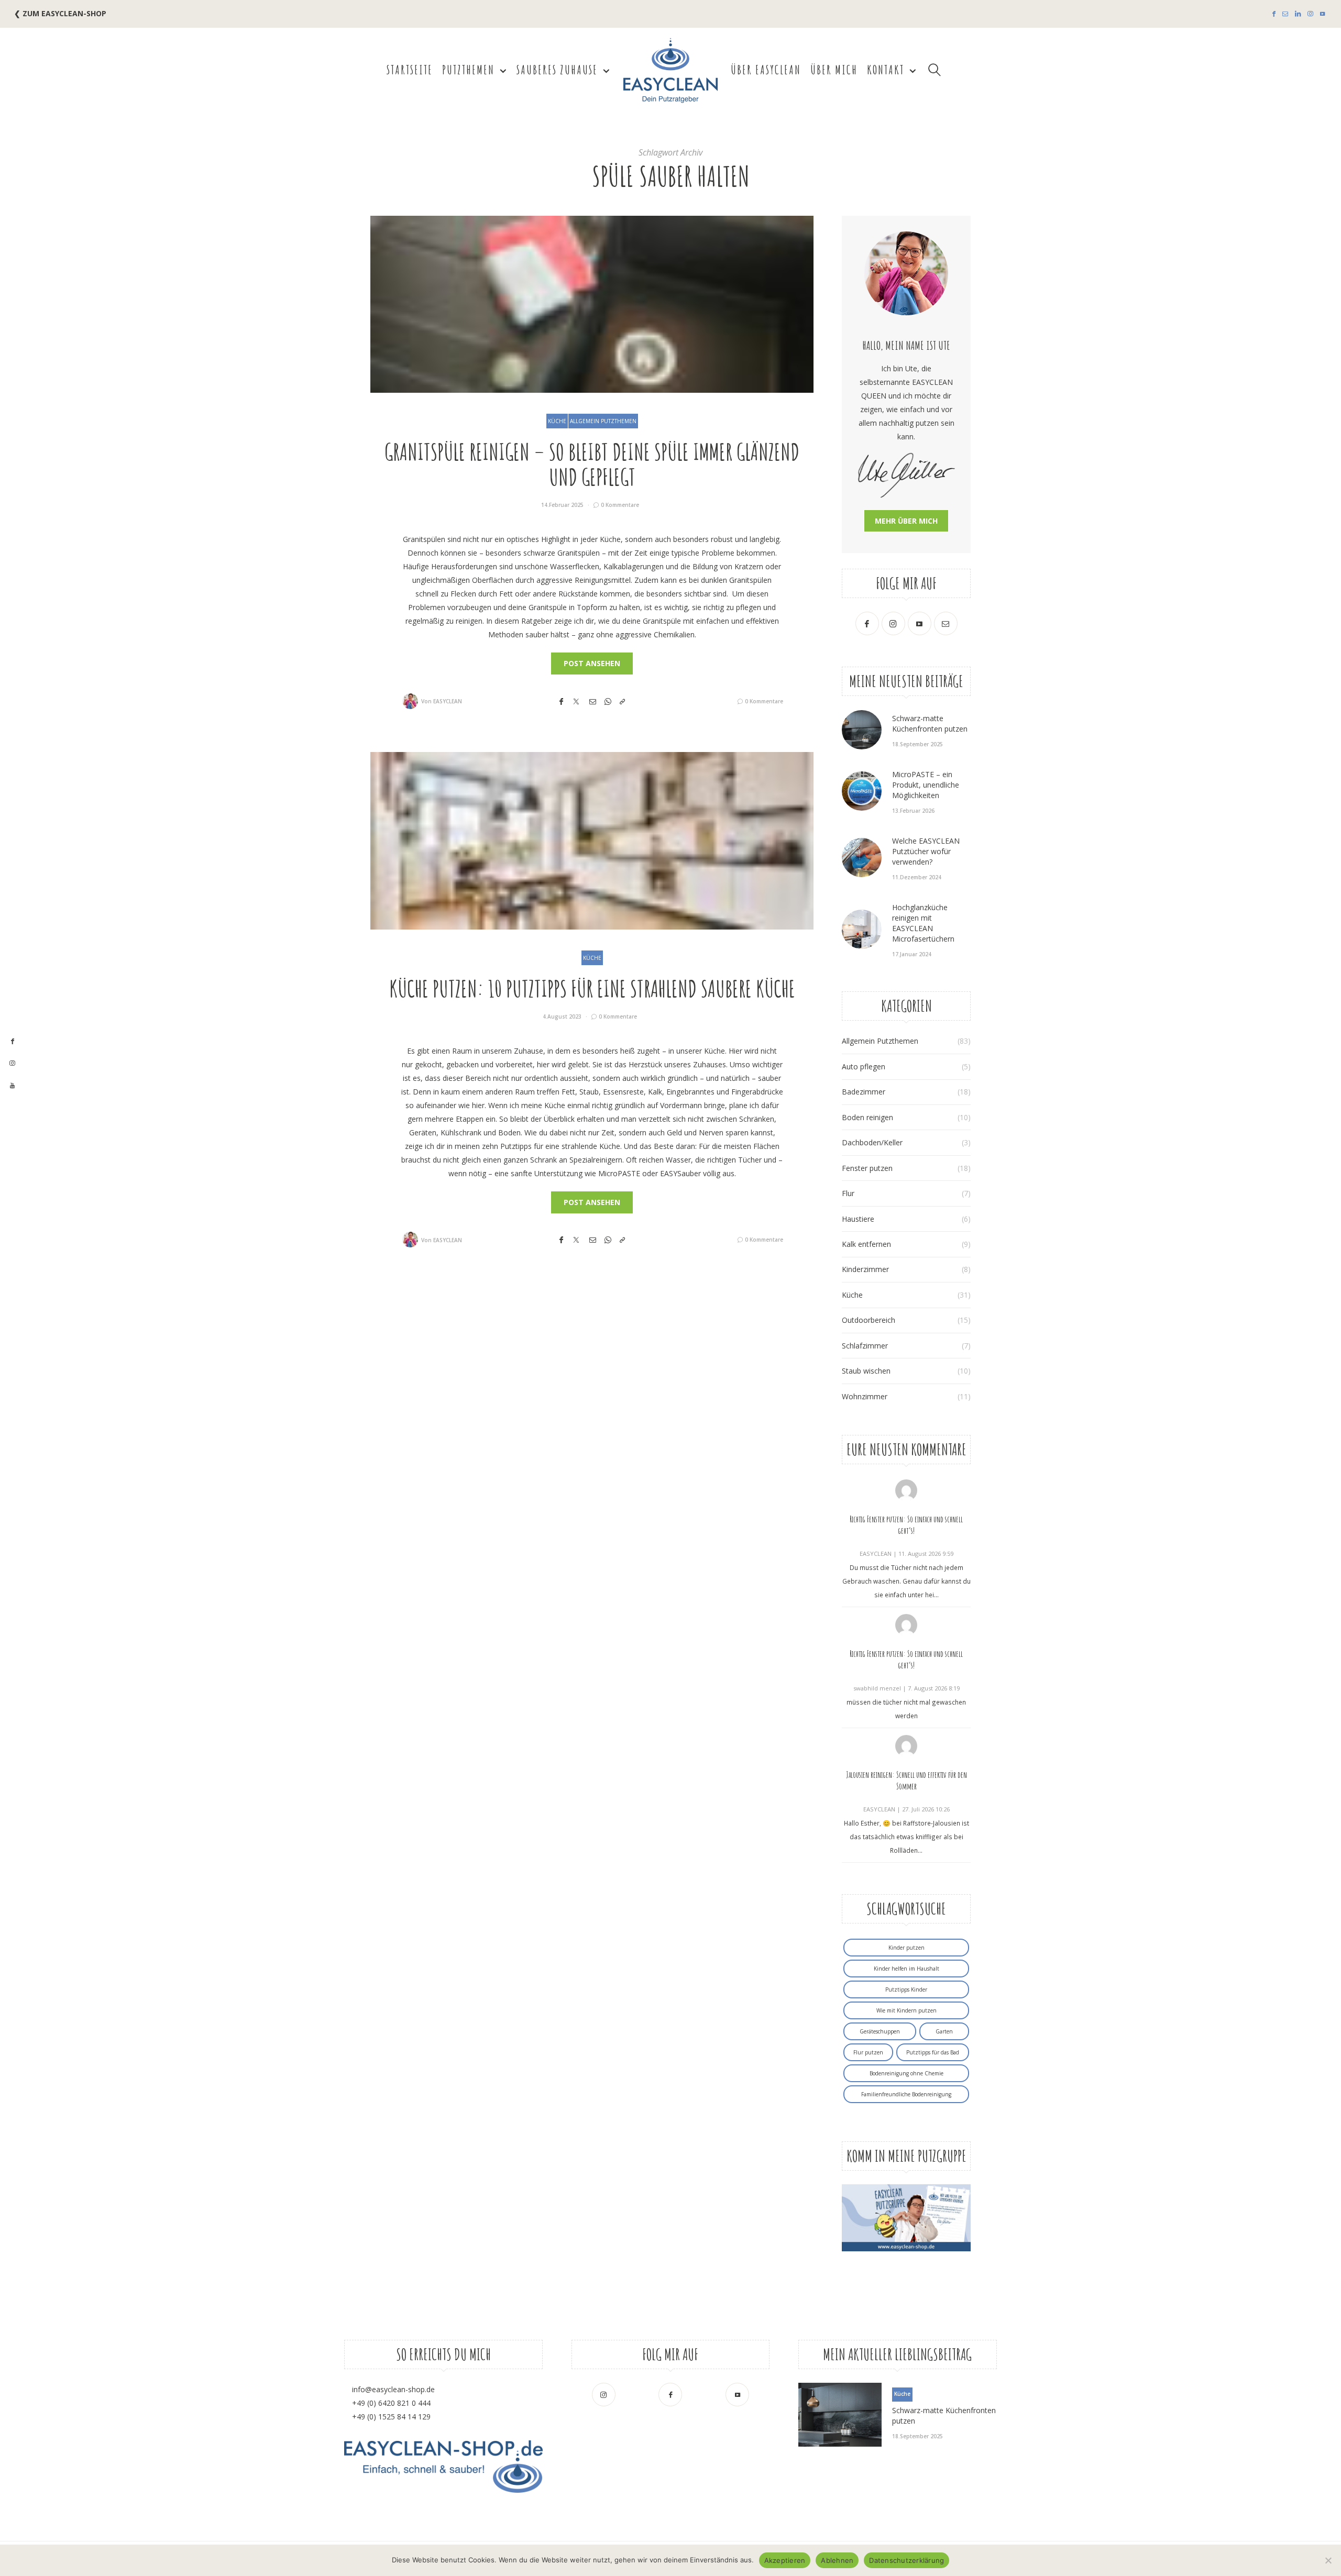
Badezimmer (864, 1092)
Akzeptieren (785, 2560)
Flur (848, 1193)
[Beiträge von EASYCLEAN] (410, 701)
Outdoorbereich (869, 1320)
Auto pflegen (864, 1066)
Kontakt (886, 70)
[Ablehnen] (1328, 2560)
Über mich (834, 70)
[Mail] (1285, 14)
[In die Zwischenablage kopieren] (622, 701)
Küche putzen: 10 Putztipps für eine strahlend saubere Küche (592, 988)
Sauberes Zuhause (557, 70)
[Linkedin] (1298, 14)
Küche (557, 421)
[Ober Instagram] (1310, 14)
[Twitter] (576, 701)
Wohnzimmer (865, 1396)
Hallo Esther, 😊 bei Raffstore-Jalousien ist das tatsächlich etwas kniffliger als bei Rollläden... (906, 1837)
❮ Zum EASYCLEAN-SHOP (60, 13)
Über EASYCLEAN (766, 70)
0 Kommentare (620, 505)
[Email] (593, 701)
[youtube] (12, 1086)
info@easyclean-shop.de (393, 2389)
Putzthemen (468, 70)
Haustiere (858, 1219)
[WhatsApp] (608, 701)
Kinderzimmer (865, 1269)
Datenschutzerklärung (906, 2560)
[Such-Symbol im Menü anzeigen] (935, 70)
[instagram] (12, 1064)
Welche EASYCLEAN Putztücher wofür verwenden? (926, 851)
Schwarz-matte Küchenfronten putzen (930, 723)
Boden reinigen (867, 1117)
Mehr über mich (906, 521)
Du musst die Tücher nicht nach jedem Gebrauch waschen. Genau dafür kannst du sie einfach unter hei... (906, 1581)
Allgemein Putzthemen (603, 421)
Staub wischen (866, 1371)
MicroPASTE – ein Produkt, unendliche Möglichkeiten (926, 785)
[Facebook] (1274, 14)
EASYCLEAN (448, 701)
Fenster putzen (867, 1168)
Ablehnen (837, 2560)
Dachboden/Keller (872, 1142)
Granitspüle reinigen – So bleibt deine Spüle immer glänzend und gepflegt (592, 464)
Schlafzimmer (865, 1346)
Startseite (410, 70)
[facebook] (12, 1042)
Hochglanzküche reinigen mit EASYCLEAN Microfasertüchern (923, 923)
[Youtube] (1322, 14)
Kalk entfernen (866, 1244)
